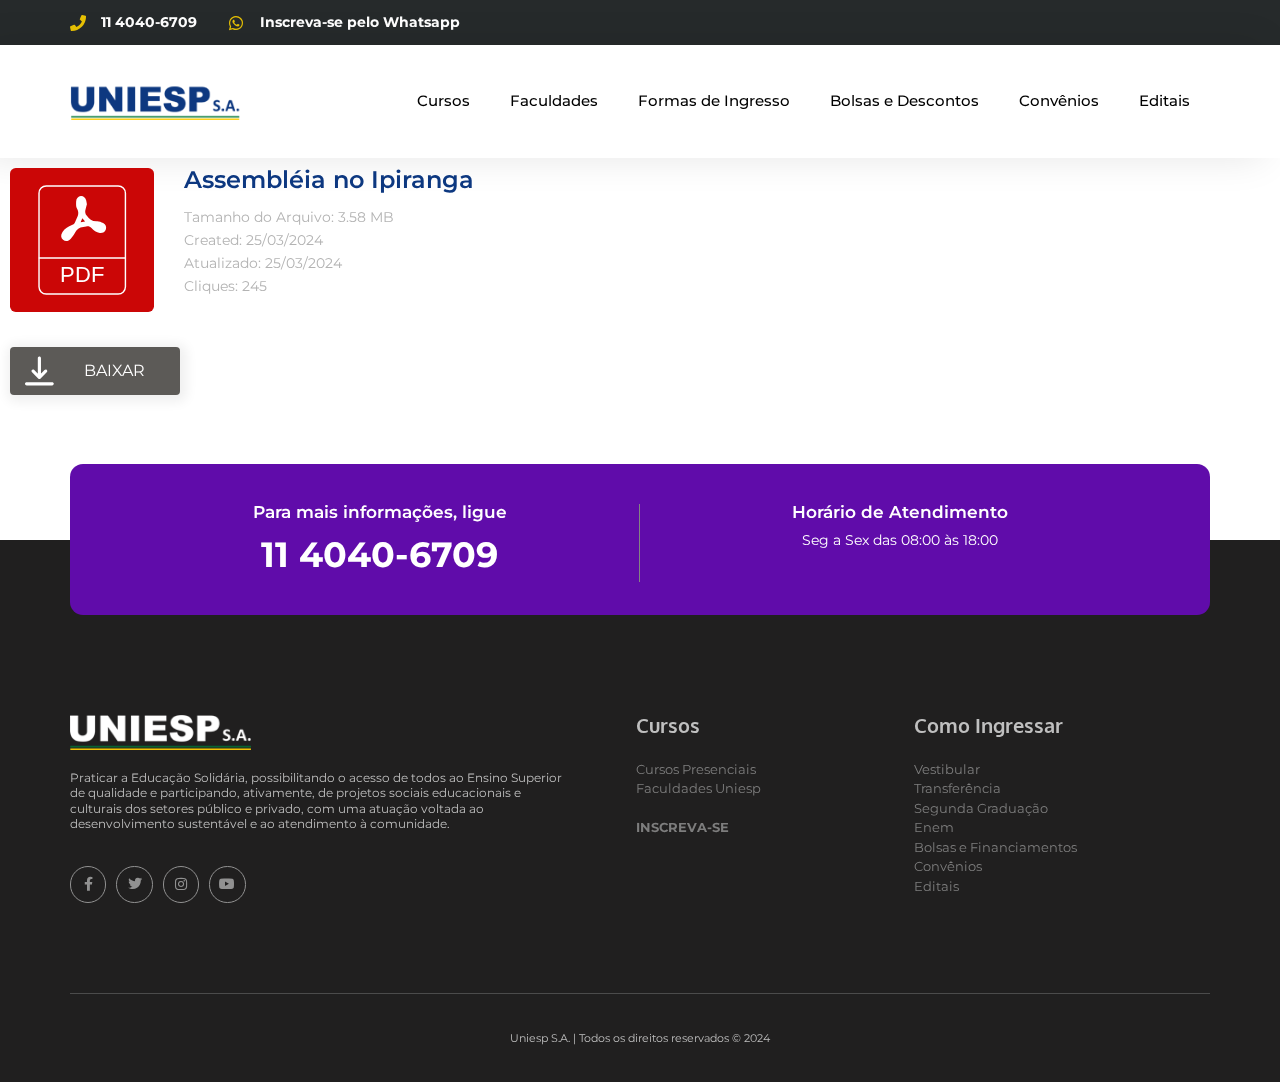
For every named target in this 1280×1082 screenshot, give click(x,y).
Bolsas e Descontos (904, 100)
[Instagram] (181, 884)
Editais (1164, 100)
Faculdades (554, 100)
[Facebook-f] (88, 884)
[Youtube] (227, 884)
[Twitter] (134, 884)
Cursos (443, 100)
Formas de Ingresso (714, 100)
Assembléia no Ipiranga (329, 179)
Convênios (1059, 100)
